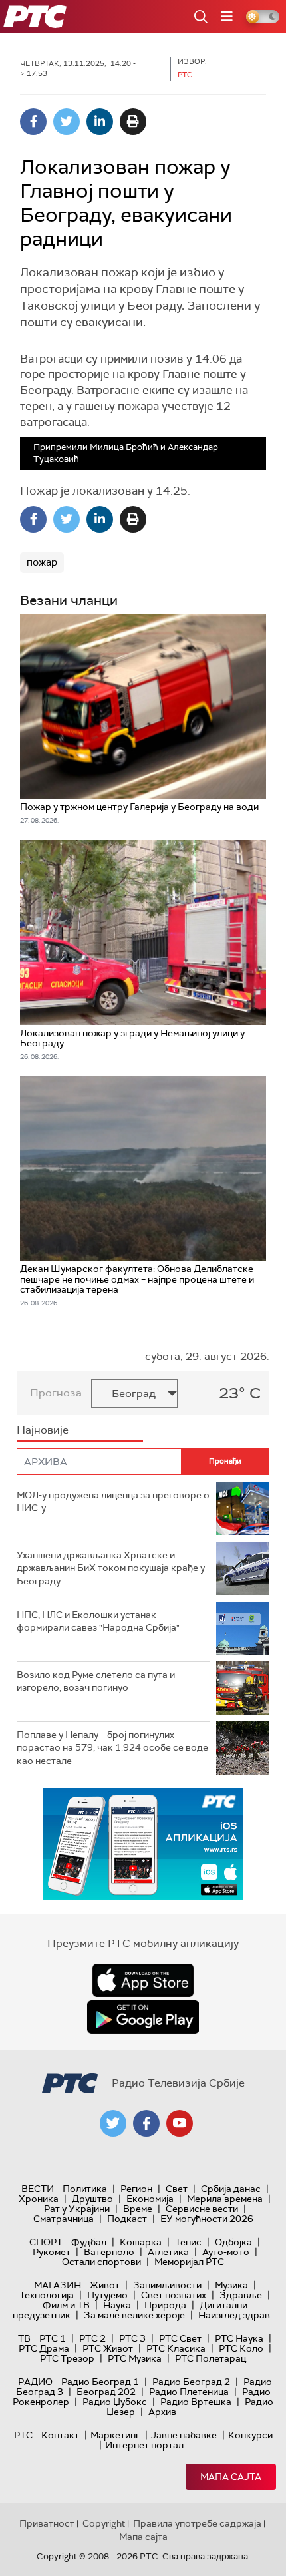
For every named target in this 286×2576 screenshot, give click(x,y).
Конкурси (250, 2435)
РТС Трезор (67, 2358)
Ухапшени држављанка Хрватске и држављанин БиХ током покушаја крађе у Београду (111, 1568)
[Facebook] (33, 122)
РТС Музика (135, 2358)
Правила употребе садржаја (197, 2523)
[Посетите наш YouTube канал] (180, 2123)
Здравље (241, 2295)
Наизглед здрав (234, 2315)
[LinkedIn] (100, 122)
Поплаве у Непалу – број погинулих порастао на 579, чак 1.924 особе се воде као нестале (112, 1748)
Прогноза (56, 1393)
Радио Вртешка (196, 2402)
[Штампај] (133, 122)
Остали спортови (101, 2262)
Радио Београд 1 (100, 2382)
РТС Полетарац (211, 2358)
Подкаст (127, 2219)
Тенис (188, 2242)
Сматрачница (64, 2219)
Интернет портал (144, 2445)
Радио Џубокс (115, 2402)
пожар (42, 562)
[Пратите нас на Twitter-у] (113, 2123)
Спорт (46, 2242)
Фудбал (89, 2242)
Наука (117, 2305)
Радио (35, 2382)
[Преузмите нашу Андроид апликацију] (143, 2017)
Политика (85, 2189)
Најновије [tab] (43, 1430)
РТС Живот (108, 2348)
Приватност (47, 2523)
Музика (231, 2285)
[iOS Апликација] (143, 1844)
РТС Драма (44, 2348)
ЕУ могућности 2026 (207, 2219)
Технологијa (47, 2295)
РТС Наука (239, 2338)
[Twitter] (67, 122)
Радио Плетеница (189, 2392)
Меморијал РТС (189, 2262)
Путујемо (107, 2295)
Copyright (104, 2523)
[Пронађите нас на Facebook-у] (146, 2123)
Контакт (60, 2435)
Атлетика (168, 2252)
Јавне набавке (184, 2435)
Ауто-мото (226, 2252)
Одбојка (233, 2242)
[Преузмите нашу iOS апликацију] (143, 1980)
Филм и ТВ (66, 2305)
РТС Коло (241, 2348)
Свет (177, 2189)
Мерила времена (225, 2199)
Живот (105, 2285)
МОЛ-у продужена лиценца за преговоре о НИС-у (113, 1502)
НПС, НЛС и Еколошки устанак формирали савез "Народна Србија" (98, 1621)
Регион (136, 2189)
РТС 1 (53, 2338)
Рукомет (52, 2252)
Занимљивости (167, 2285)
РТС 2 (92, 2338)
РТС (23, 2435)
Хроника (39, 2199)
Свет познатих (174, 2295)
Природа (165, 2305)
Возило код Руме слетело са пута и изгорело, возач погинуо (96, 1681)
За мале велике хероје (134, 2315)
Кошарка (141, 2242)
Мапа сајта (231, 2477)
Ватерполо (109, 2252)
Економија (150, 2199)
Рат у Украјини (77, 2209)
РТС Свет (180, 2338)
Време (138, 2209)
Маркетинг (115, 2435)
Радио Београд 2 (191, 2382)
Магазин (58, 2285)
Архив (162, 2412)
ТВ (24, 2338)
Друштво (92, 2199)
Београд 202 (106, 2392)
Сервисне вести (202, 2209)
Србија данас (231, 2189)
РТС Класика (176, 2348)
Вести (38, 2189)
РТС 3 (132, 2338)
